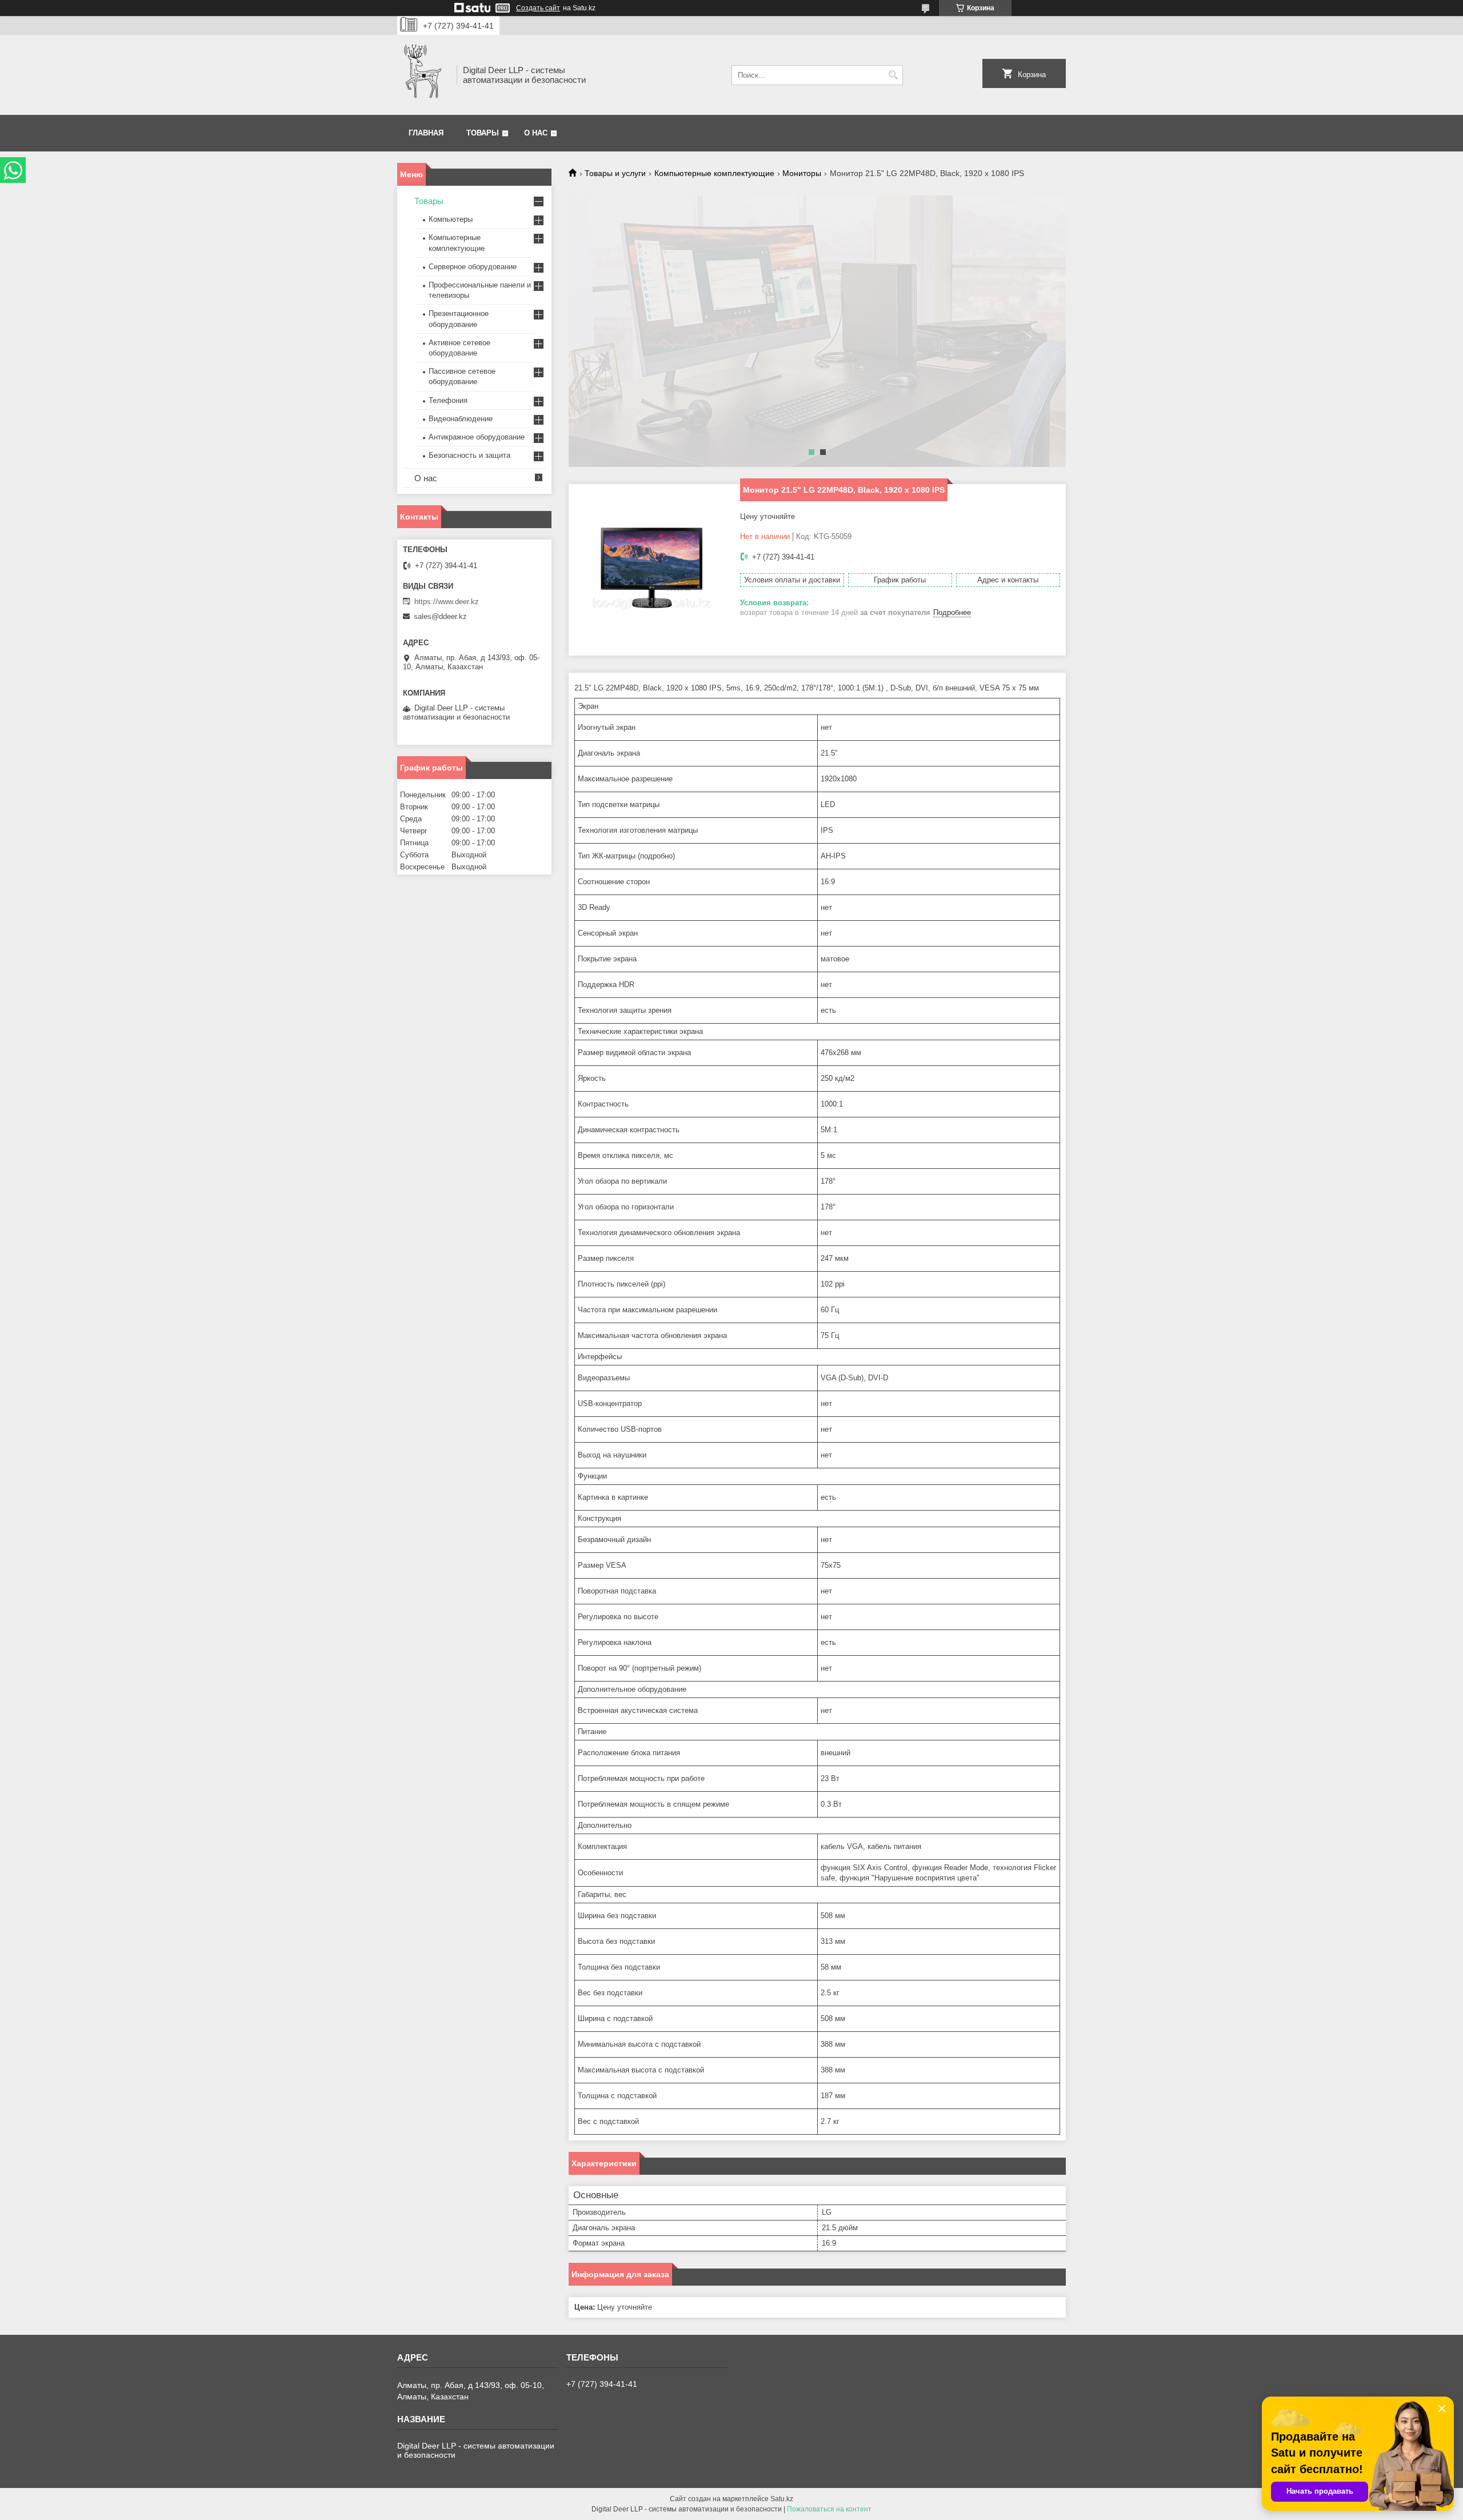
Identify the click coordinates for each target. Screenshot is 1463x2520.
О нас (536, 133)
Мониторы (802, 173)
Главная (426, 133)
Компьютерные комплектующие (714, 173)
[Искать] (893, 75)
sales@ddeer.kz (440, 616)
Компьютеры (451, 219)
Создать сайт (538, 8)
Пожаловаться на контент (829, 2509)
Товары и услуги (615, 173)
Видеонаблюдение (461, 419)
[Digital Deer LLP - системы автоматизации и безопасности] (423, 75)
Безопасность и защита (469, 455)
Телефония (448, 400)
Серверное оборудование (473, 267)
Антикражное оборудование (477, 437)
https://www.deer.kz (447, 602)
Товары (483, 133)
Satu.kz (782, 2499)
